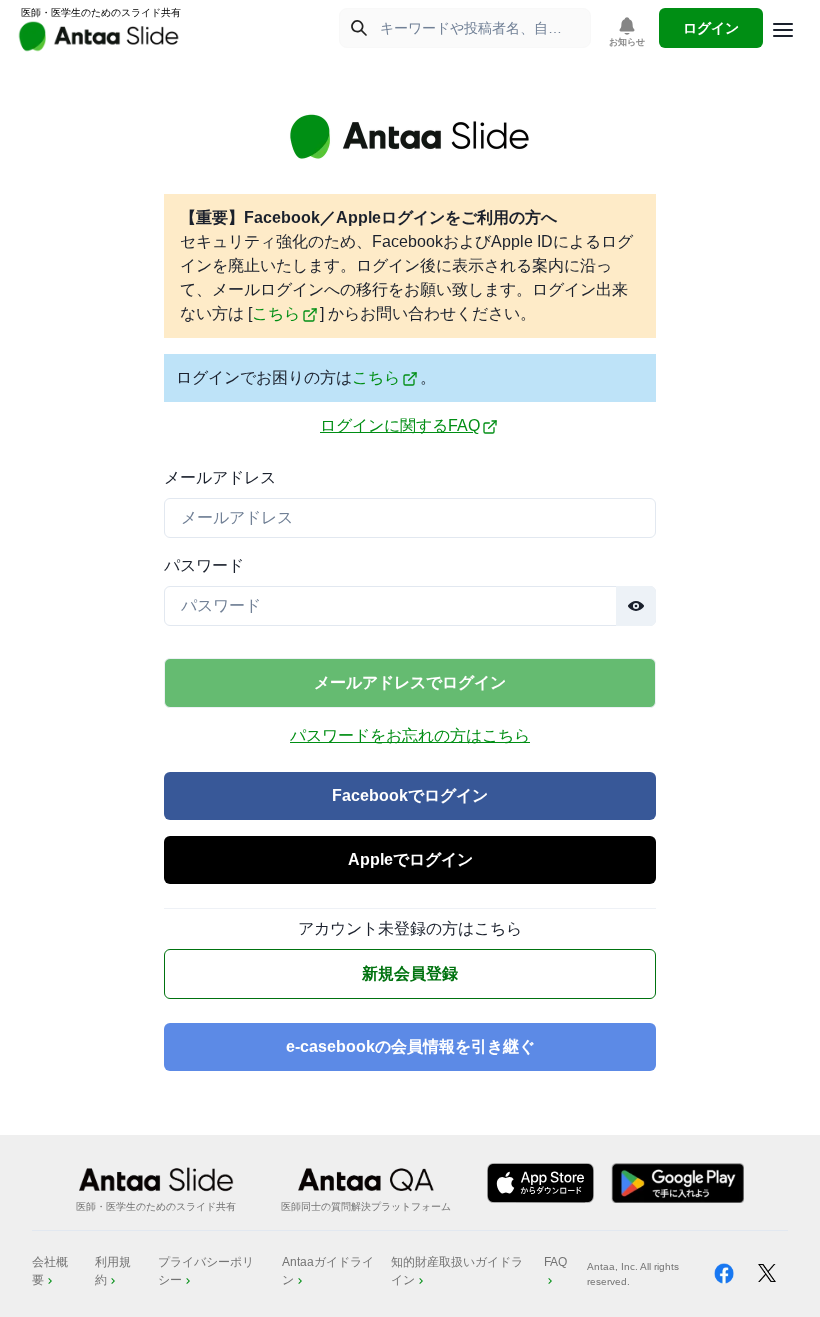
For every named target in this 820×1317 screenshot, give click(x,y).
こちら (276, 313)
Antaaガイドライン (328, 1271)
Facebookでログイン (410, 795)
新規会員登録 (410, 973)
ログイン (711, 28)
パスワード (204, 565)
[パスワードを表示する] (636, 606)
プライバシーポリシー (206, 1271)
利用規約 (113, 1271)
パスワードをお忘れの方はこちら (410, 735)
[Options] (783, 30)
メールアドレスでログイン (410, 682)
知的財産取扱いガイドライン (457, 1271)
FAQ (555, 1262)
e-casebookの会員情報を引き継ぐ (410, 1046)
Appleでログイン (410, 859)
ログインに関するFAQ (400, 425)
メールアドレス (220, 477)
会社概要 (50, 1271)
